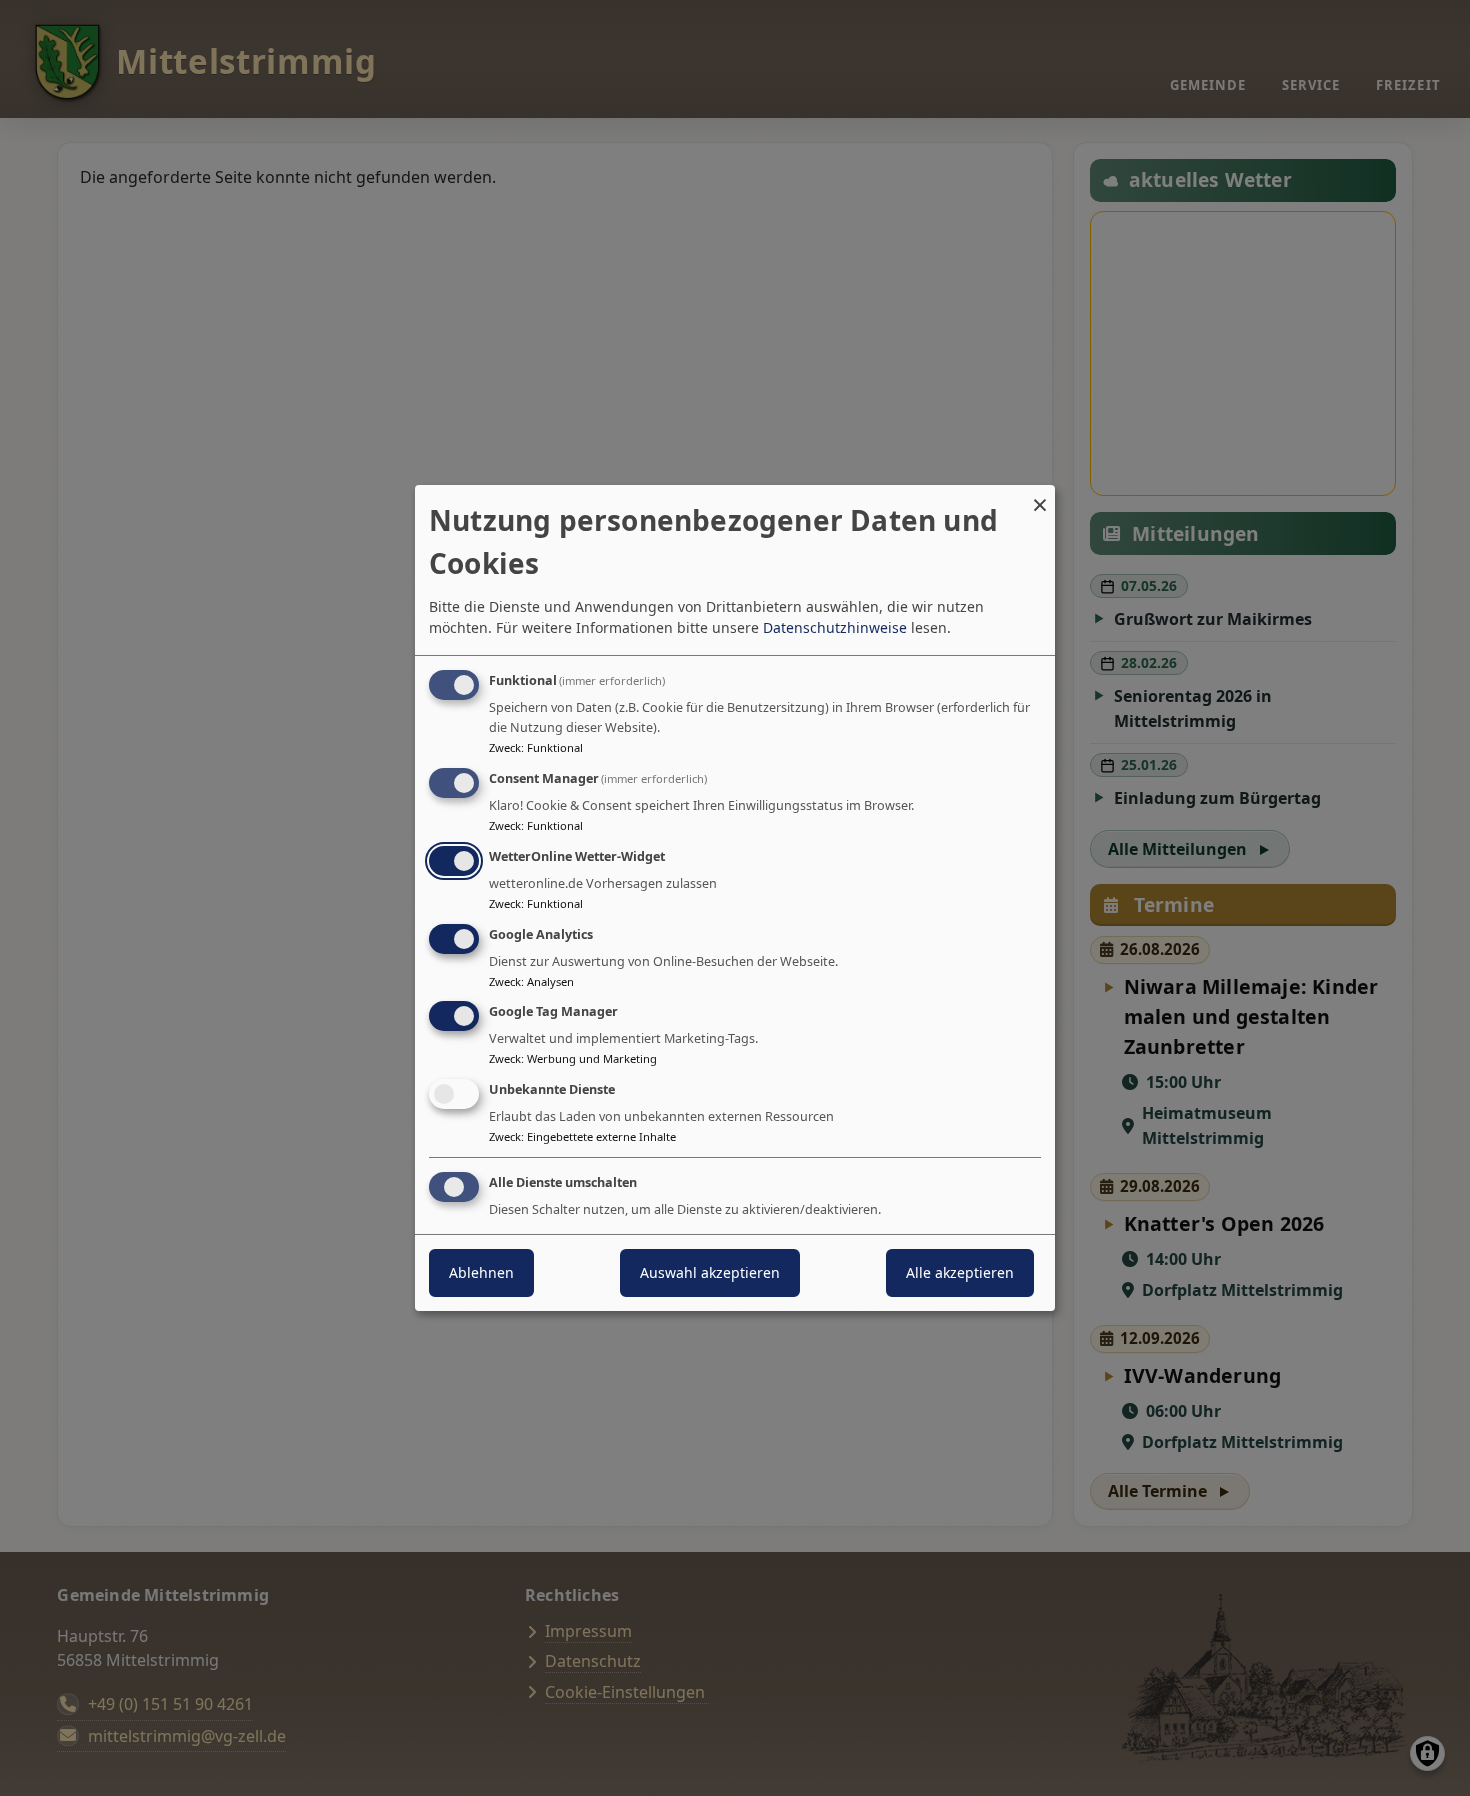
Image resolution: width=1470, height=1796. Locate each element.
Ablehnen (481, 1272)
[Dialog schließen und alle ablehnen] (1040, 497)
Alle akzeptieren (960, 1272)
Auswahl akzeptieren (710, 1272)
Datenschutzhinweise (835, 627)
